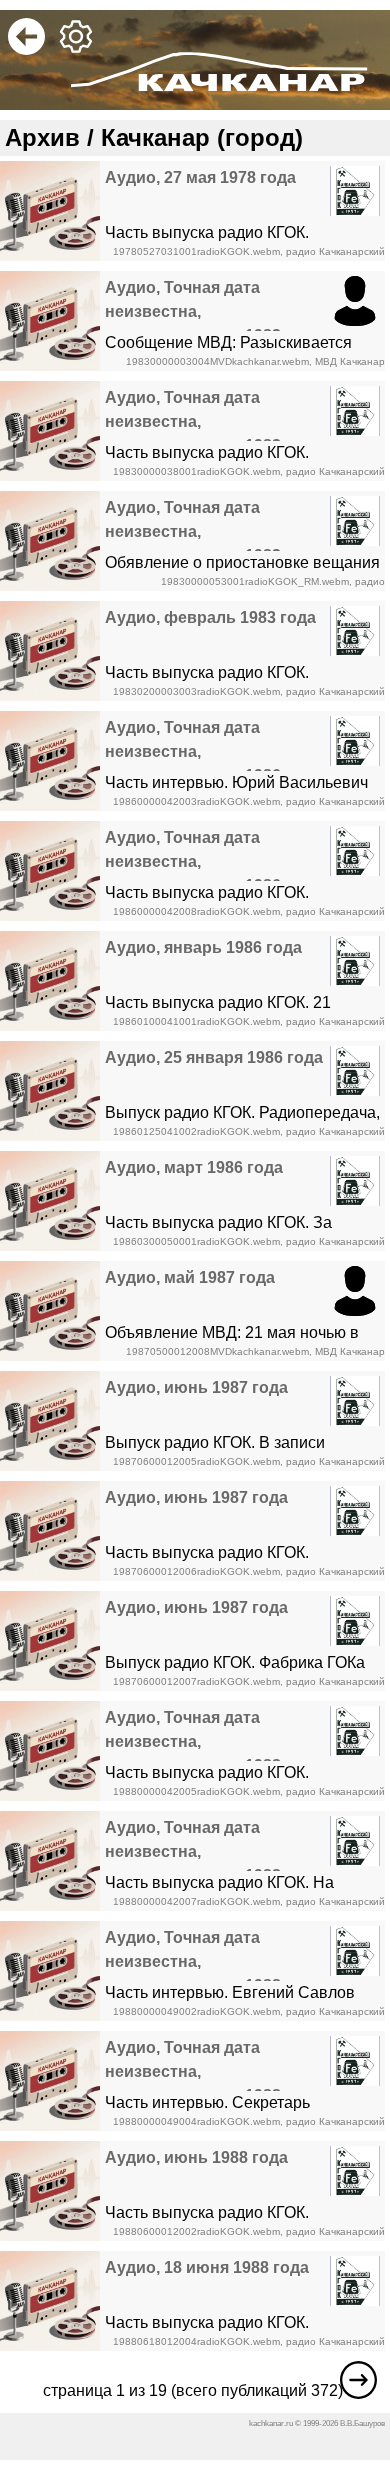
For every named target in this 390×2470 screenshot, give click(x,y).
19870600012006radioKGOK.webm (196, 1571)
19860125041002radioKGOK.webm (196, 1131)
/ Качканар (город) (191, 137)
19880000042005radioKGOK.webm (196, 1791)
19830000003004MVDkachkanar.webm (217, 361)
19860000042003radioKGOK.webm (196, 801)
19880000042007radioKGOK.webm (196, 1901)
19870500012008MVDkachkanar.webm (217, 1351)
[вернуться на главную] (30, 49)
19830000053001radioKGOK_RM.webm (255, 581)
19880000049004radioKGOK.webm (196, 2121)
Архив (42, 137)
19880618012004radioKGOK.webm (196, 2341)
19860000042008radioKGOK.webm (196, 911)
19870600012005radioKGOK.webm (196, 1461)
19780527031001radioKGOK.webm (196, 251)
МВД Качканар (350, 361)
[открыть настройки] (79, 49)
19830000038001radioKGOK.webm (196, 471)
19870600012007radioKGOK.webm (196, 1681)
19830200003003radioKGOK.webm (196, 691)
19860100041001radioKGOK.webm (196, 1021)
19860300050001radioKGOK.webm (196, 1241)
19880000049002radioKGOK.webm (196, 2011)
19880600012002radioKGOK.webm (196, 2231)
